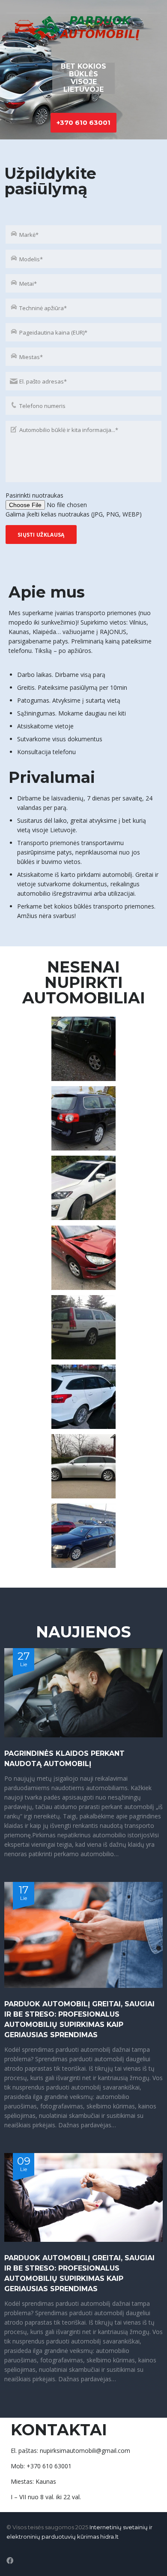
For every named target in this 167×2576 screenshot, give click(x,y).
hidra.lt (109, 2537)
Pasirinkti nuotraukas (34, 495)
